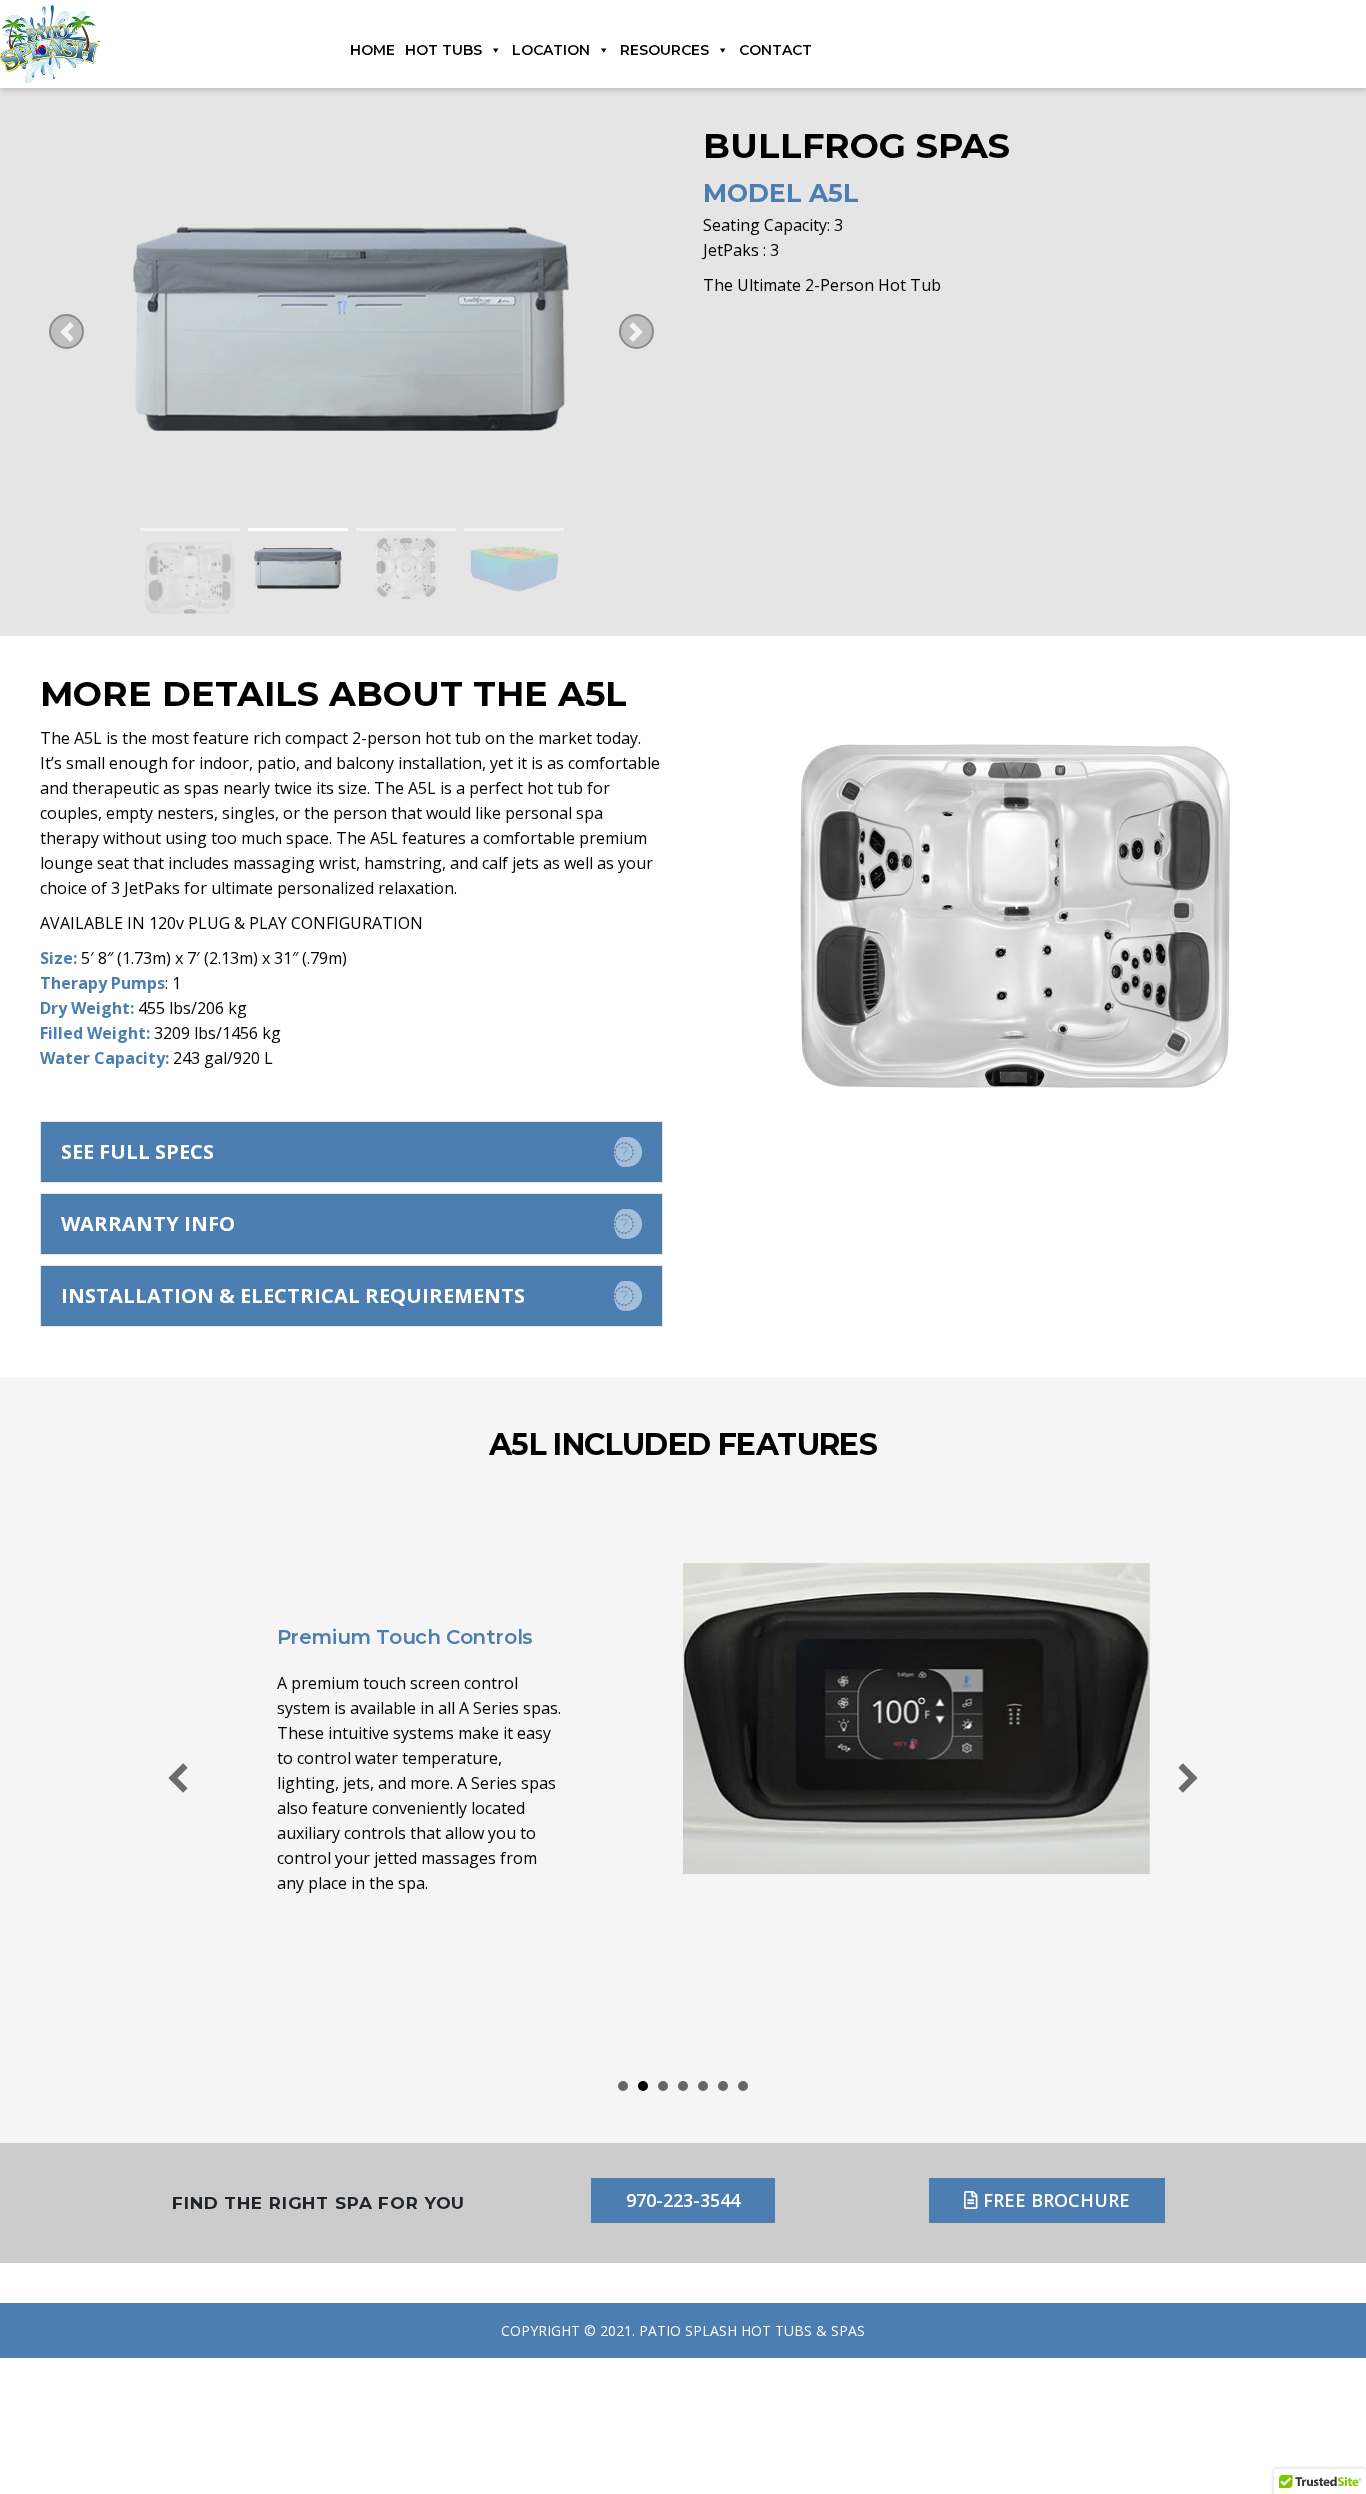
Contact (775, 50)
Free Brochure (1054, 2200)
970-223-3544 (683, 2200)
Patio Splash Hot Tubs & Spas (752, 2330)
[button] (351, 1152)
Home (372, 50)
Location (551, 50)
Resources (664, 50)
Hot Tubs (443, 50)
